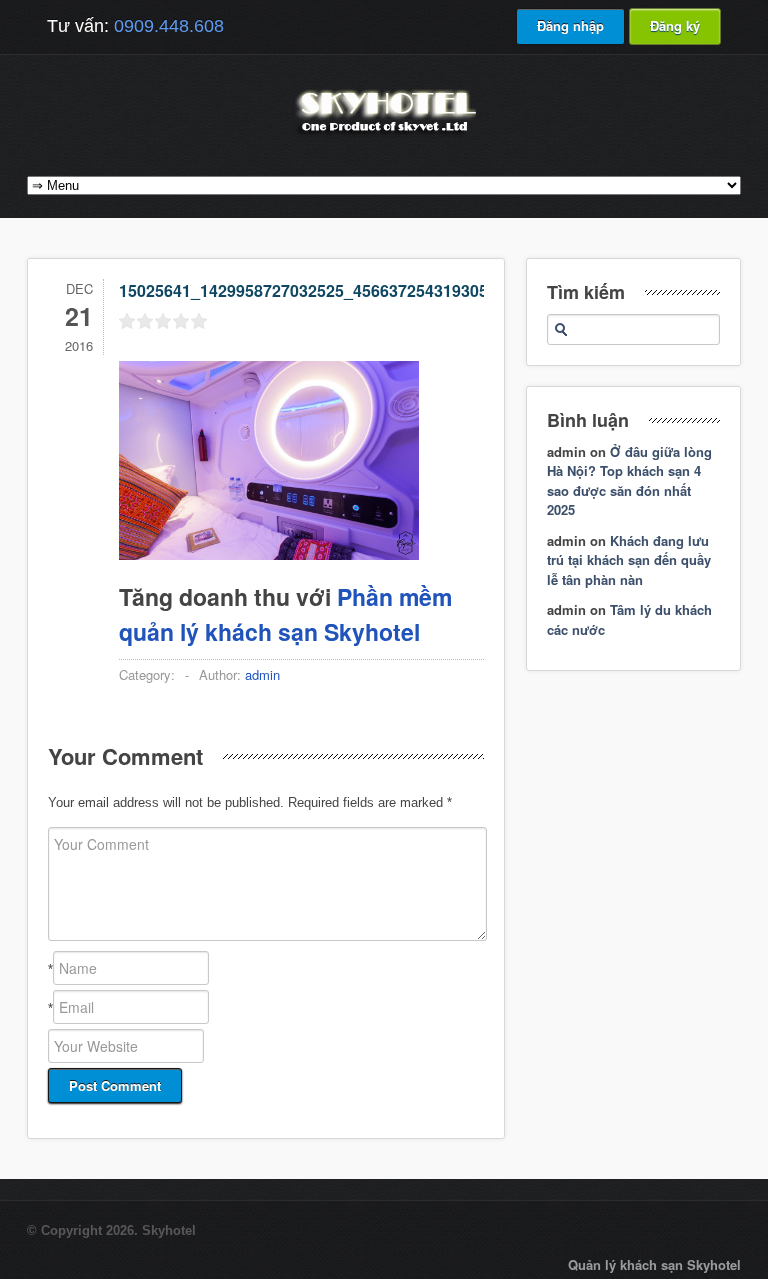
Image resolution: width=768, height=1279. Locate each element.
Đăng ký (675, 25)
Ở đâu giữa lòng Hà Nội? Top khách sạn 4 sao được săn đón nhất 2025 (629, 481)
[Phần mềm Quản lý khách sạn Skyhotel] (384, 134)
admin (262, 674)
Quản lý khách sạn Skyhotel (654, 1264)
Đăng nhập (570, 25)
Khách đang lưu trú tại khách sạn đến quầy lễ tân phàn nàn (629, 560)
